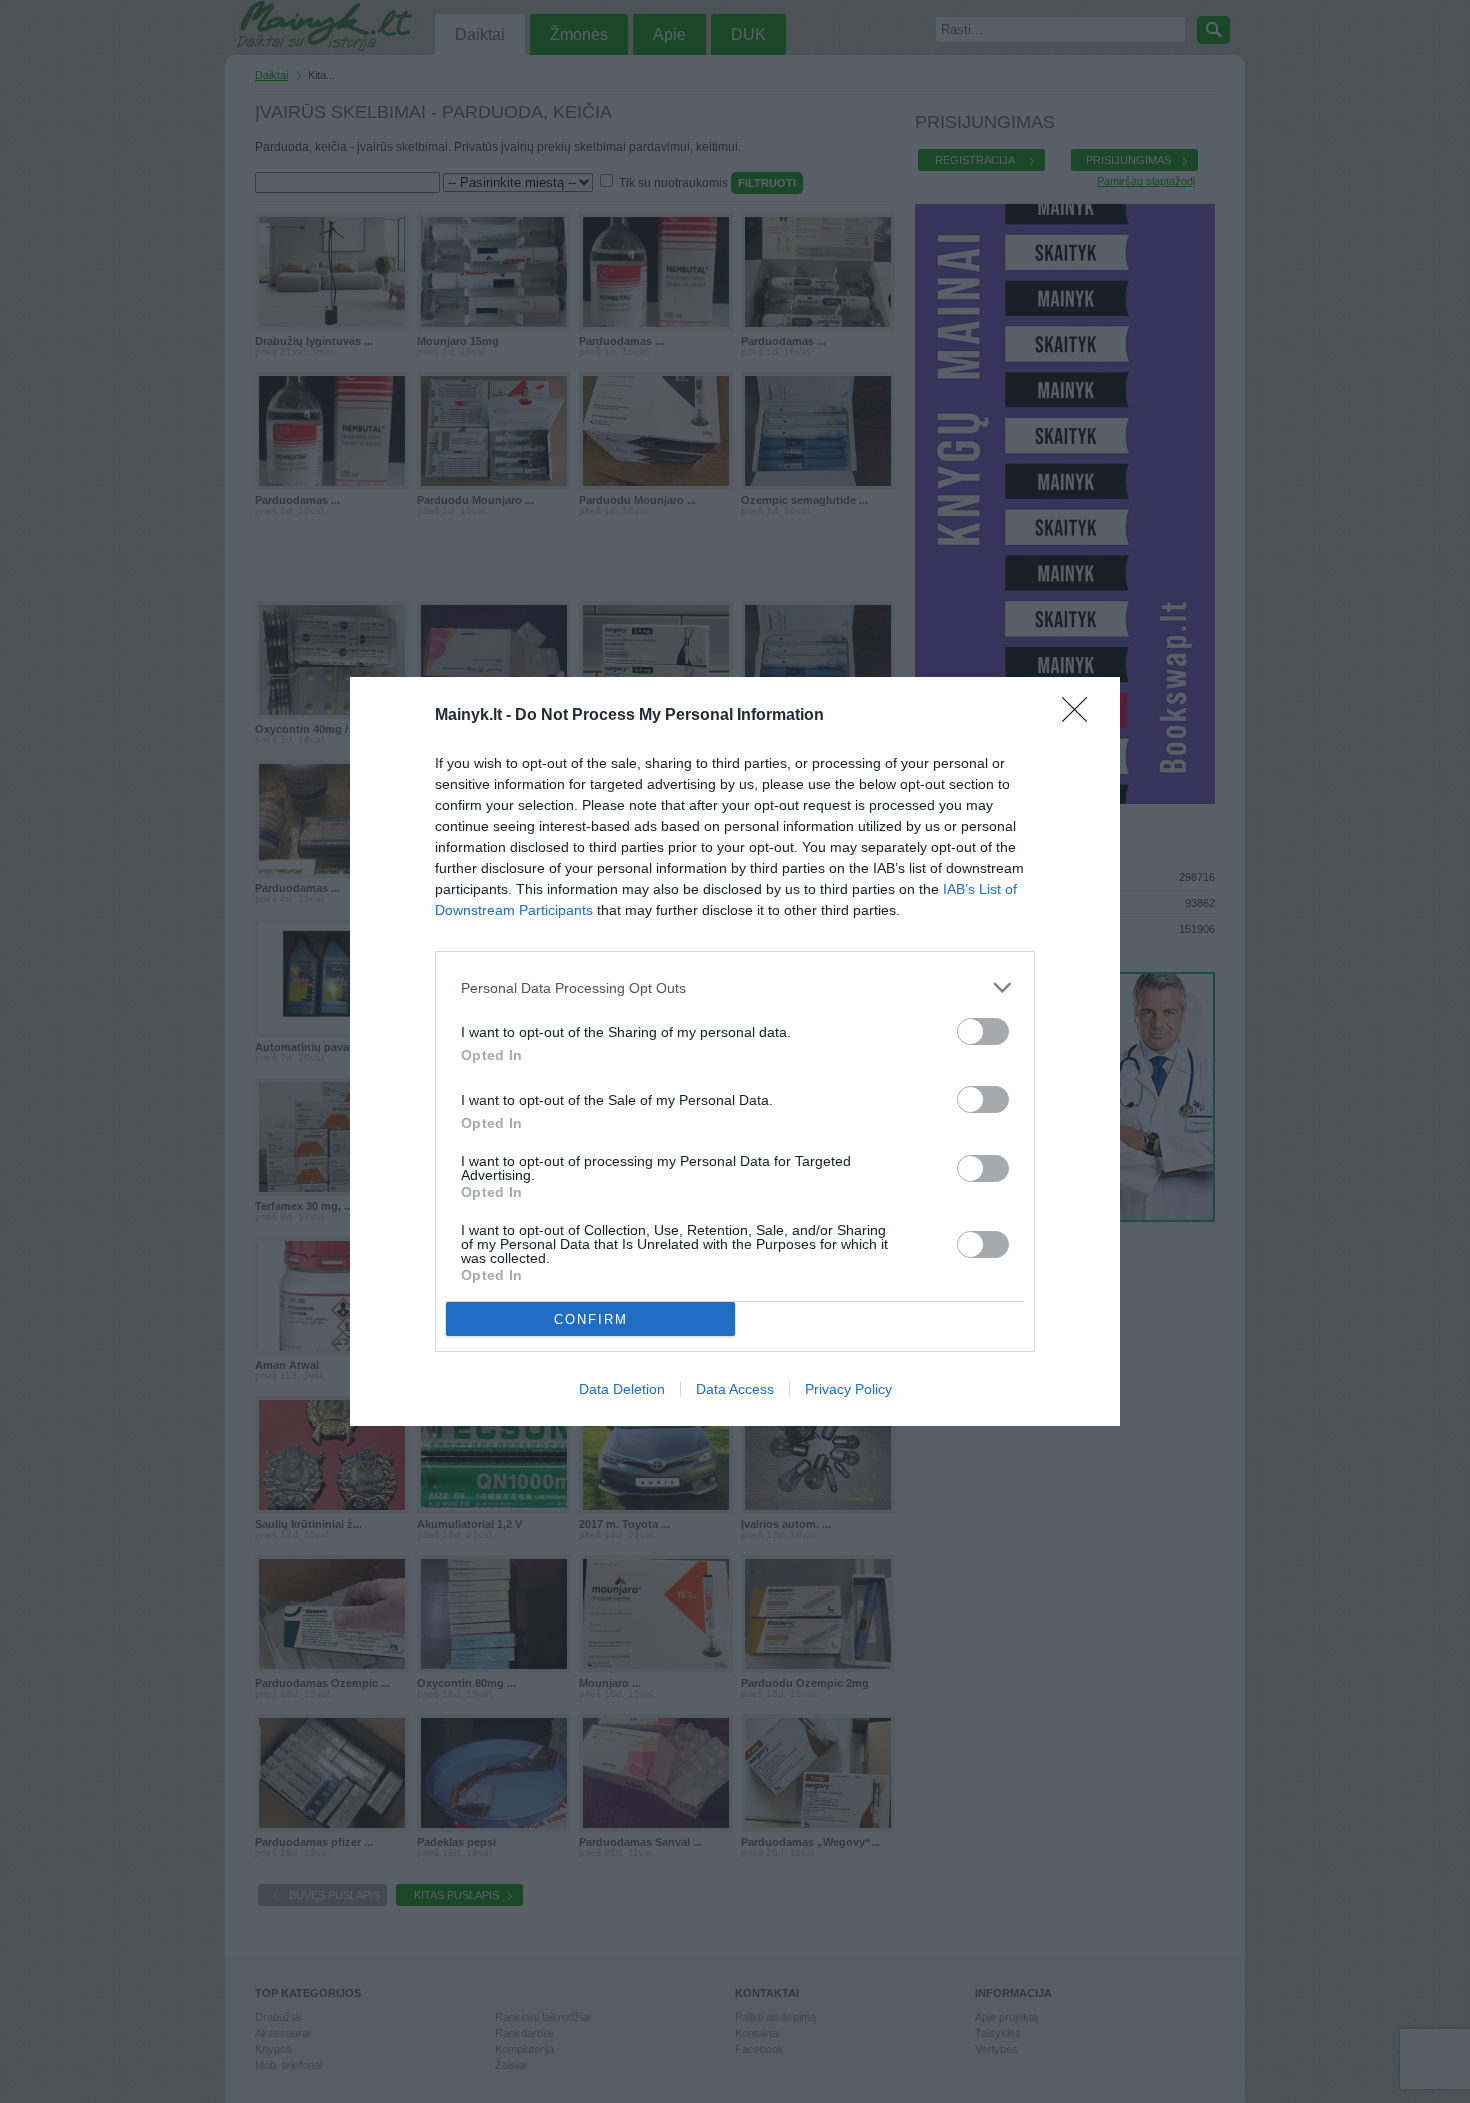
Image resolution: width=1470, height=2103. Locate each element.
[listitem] (735, 987)
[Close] (1081, 716)
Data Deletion (622, 1389)
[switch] (983, 1031)
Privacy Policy (848, 1389)
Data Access (735, 1389)
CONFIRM (591, 1319)
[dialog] (735, 1051)
